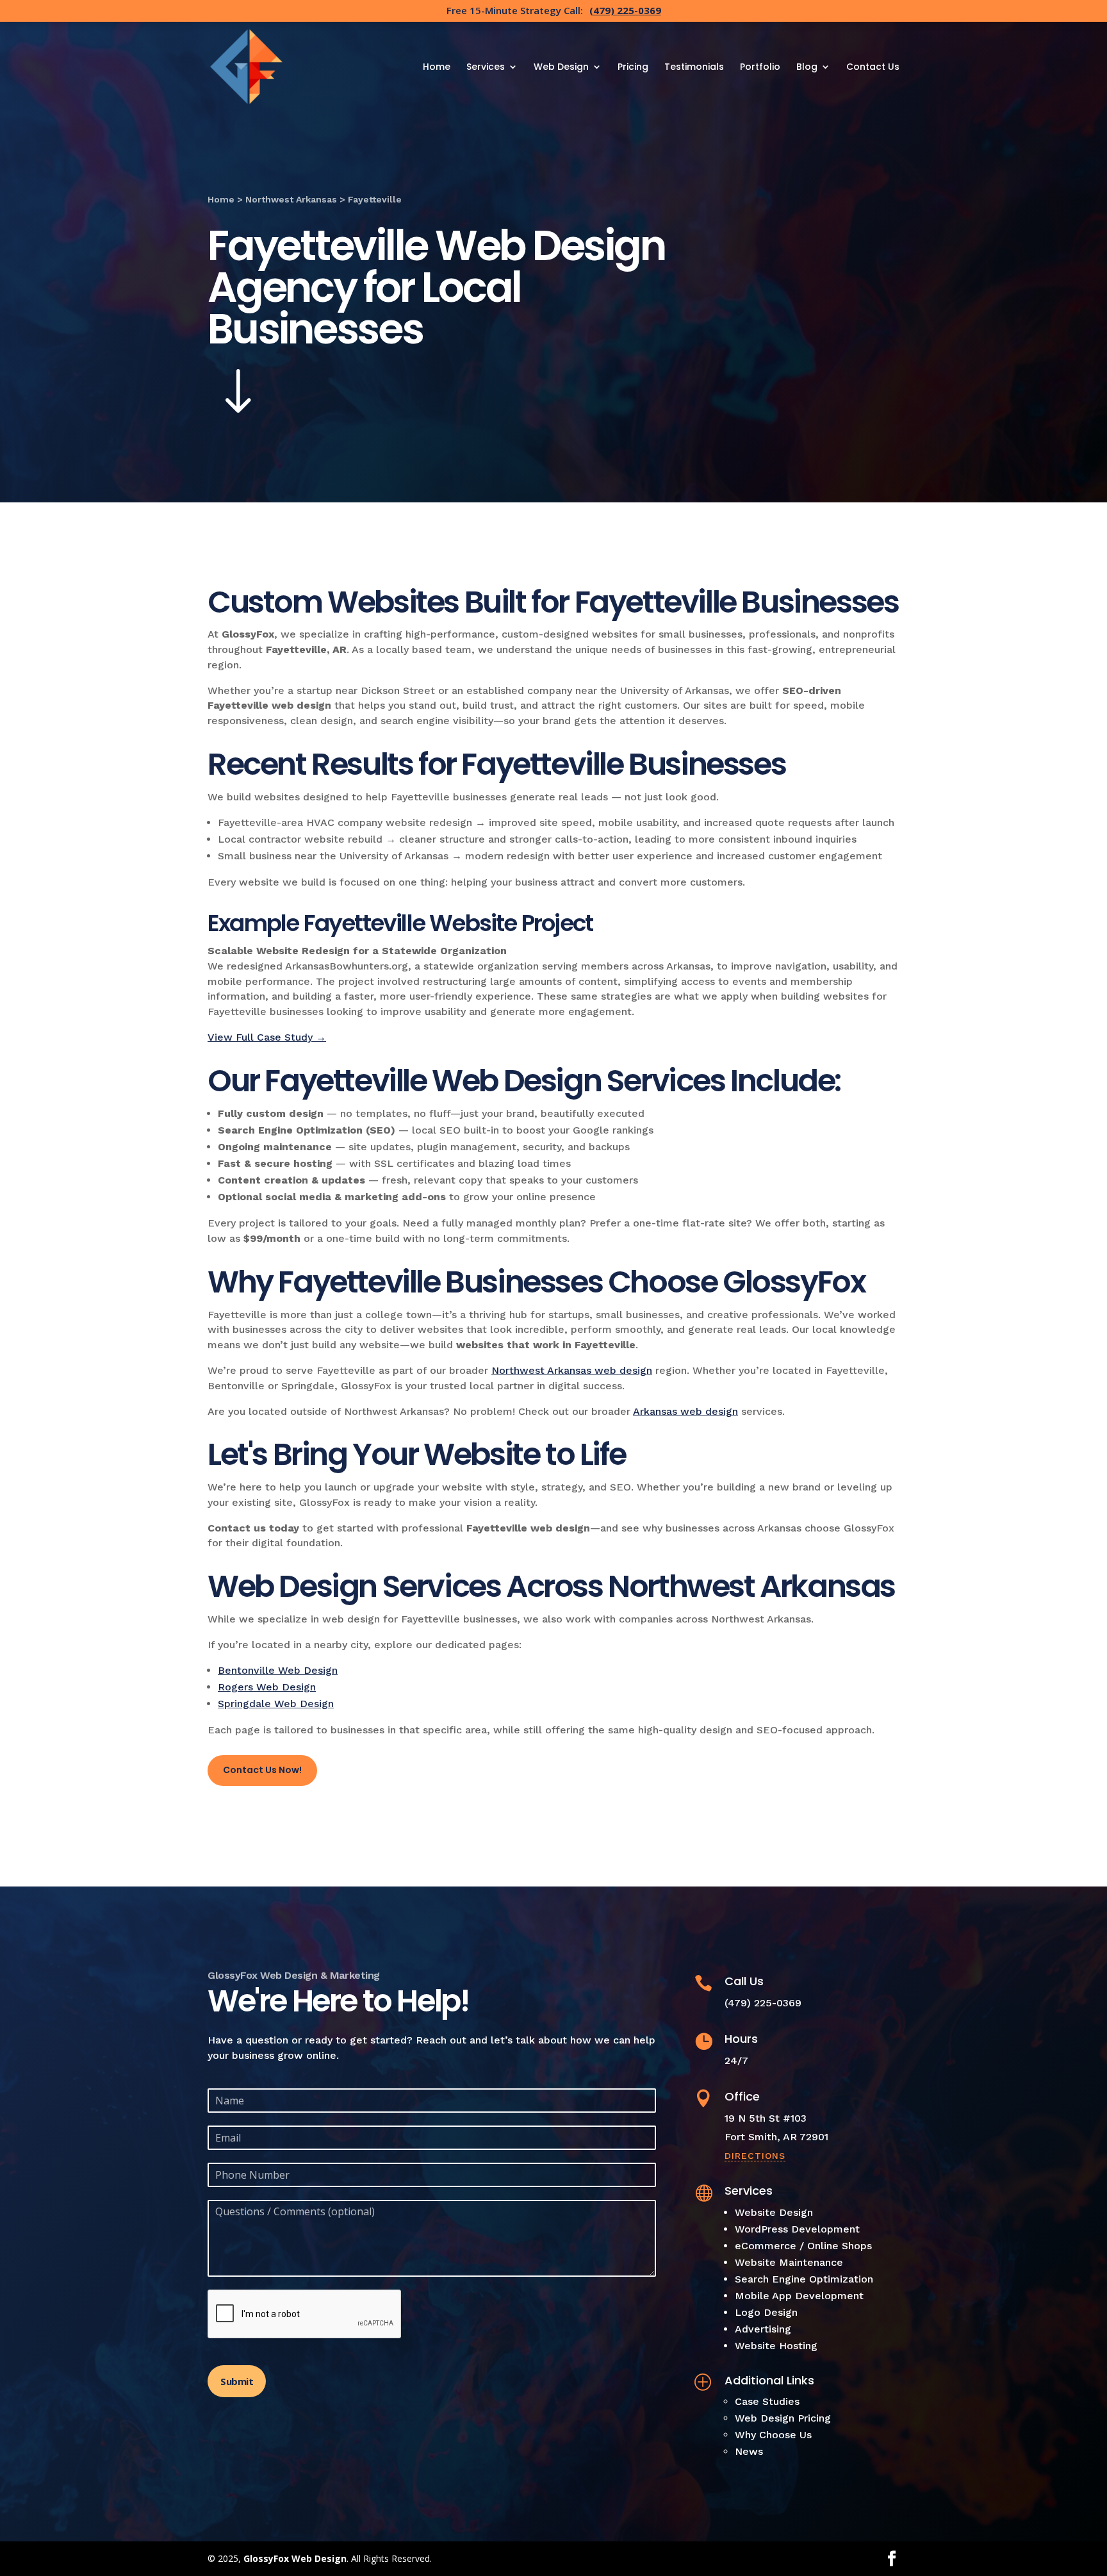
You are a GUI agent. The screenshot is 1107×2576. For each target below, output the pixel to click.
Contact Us (873, 68)
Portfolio (760, 68)
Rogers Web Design (267, 1687)
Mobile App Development (799, 2296)
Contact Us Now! (262, 1770)
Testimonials (694, 68)
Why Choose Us (773, 2435)
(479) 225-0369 (625, 10)
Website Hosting (776, 2346)
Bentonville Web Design (278, 1670)
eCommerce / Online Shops (803, 2246)
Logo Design (766, 2312)
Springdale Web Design (276, 1704)
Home (437, 68)
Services (486, 68)
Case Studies (767, 2401)
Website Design (774, 2212)
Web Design (561, 68)
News (749, 2451)
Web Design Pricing (783, 2418)
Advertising (763, 2329)
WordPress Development (797, 2229)
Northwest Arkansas (291, 199)
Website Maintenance (789, 2262)
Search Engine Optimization (804, 2279)
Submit (237, 2381)
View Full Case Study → (267, 1037)
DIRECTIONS (755, 2156)
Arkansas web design (685, 1411)
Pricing (633, 68)
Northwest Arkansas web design (572, 1370)
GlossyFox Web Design (295, 2558)
